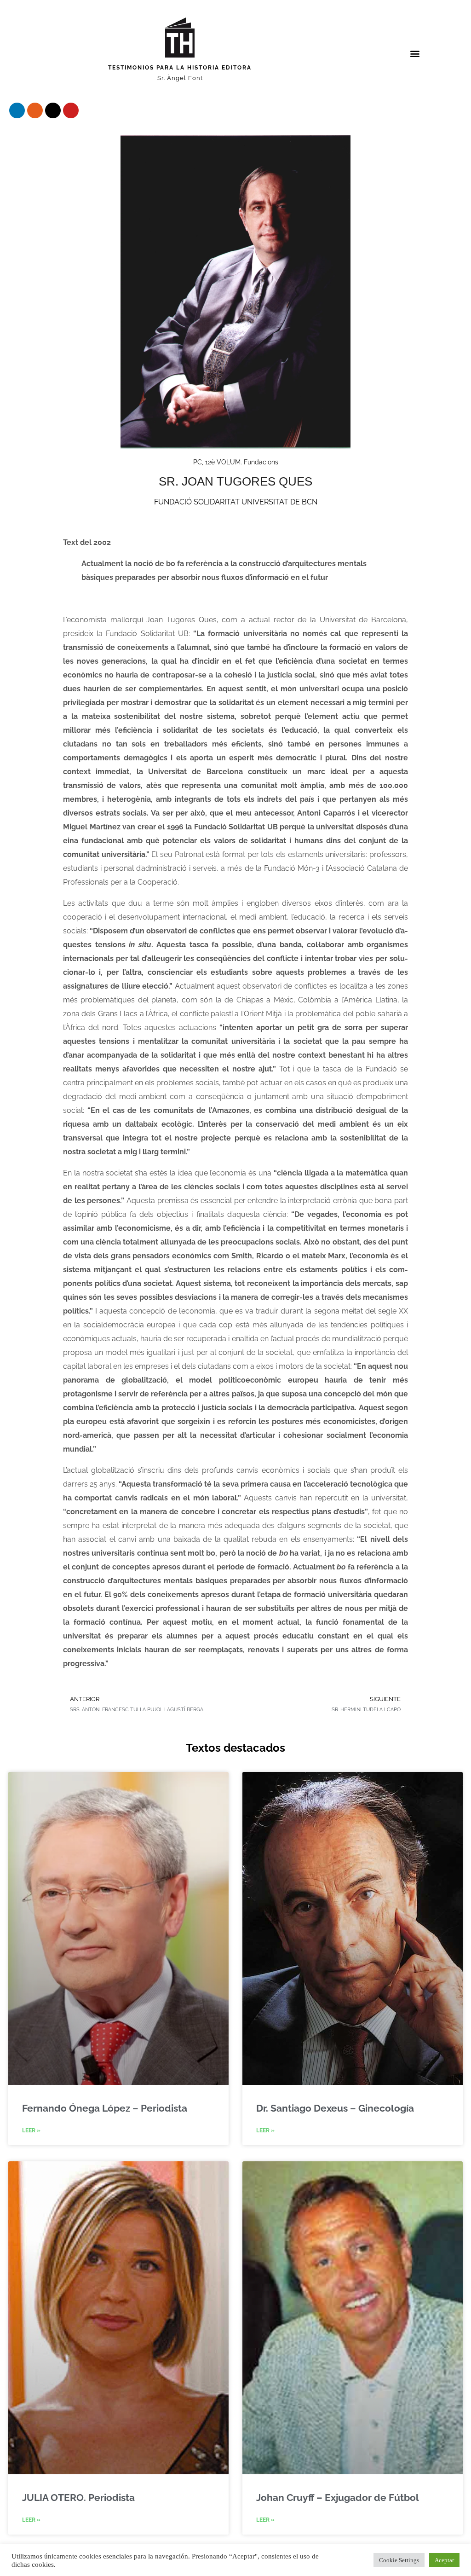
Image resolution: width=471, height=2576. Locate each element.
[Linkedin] (17, 110)
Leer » (31, 2130)
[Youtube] (71, 110)
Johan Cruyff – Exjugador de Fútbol (338, 2498)
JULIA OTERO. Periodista (78, 2498)
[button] (415, 54)
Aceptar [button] (444, 2560)
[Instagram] (35, 110)
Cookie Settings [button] (399, 2560)
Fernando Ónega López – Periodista (105, 2108)
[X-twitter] (53, 110)
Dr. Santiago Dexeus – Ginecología (335, 2108)
